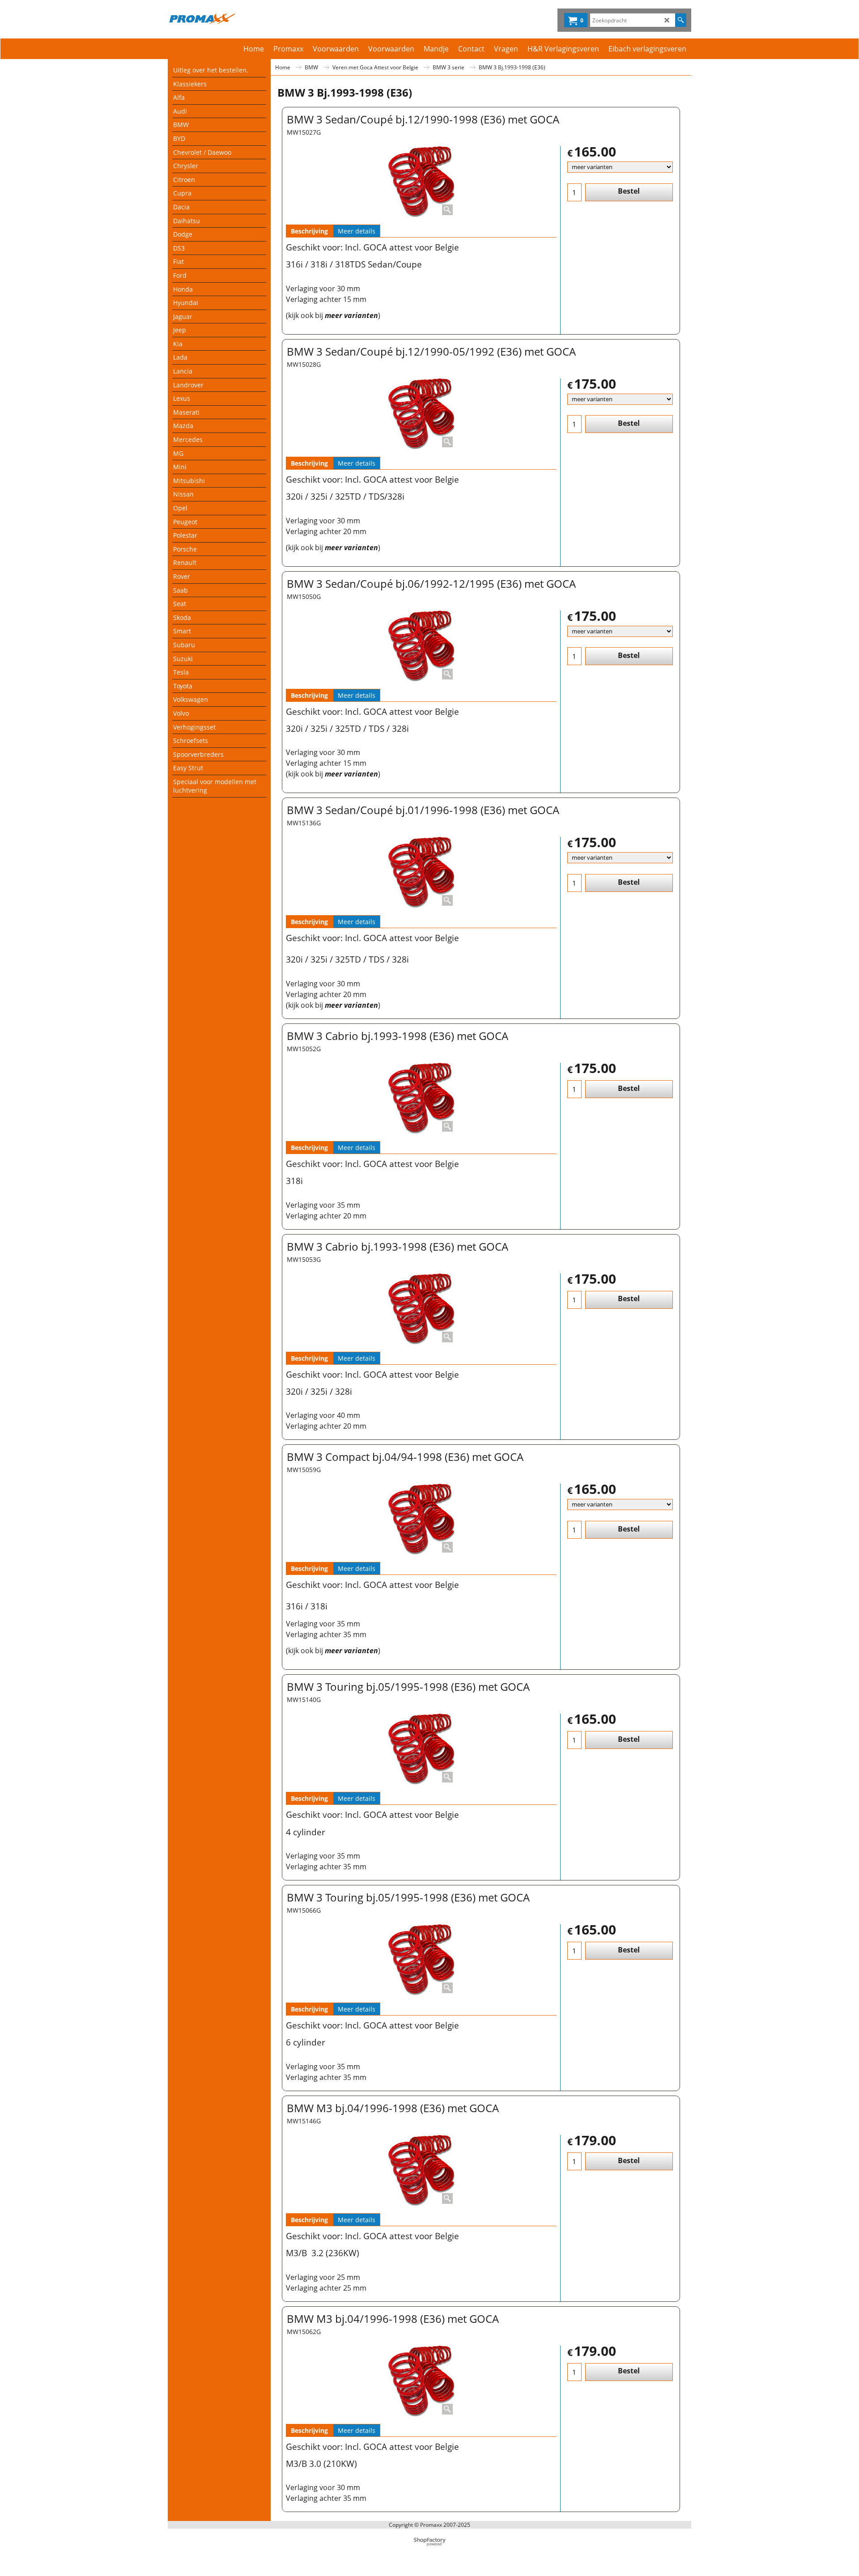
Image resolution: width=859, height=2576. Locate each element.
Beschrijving (309, 231)
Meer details (357, 231)
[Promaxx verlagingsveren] (246, 18)
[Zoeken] (681, 20)
